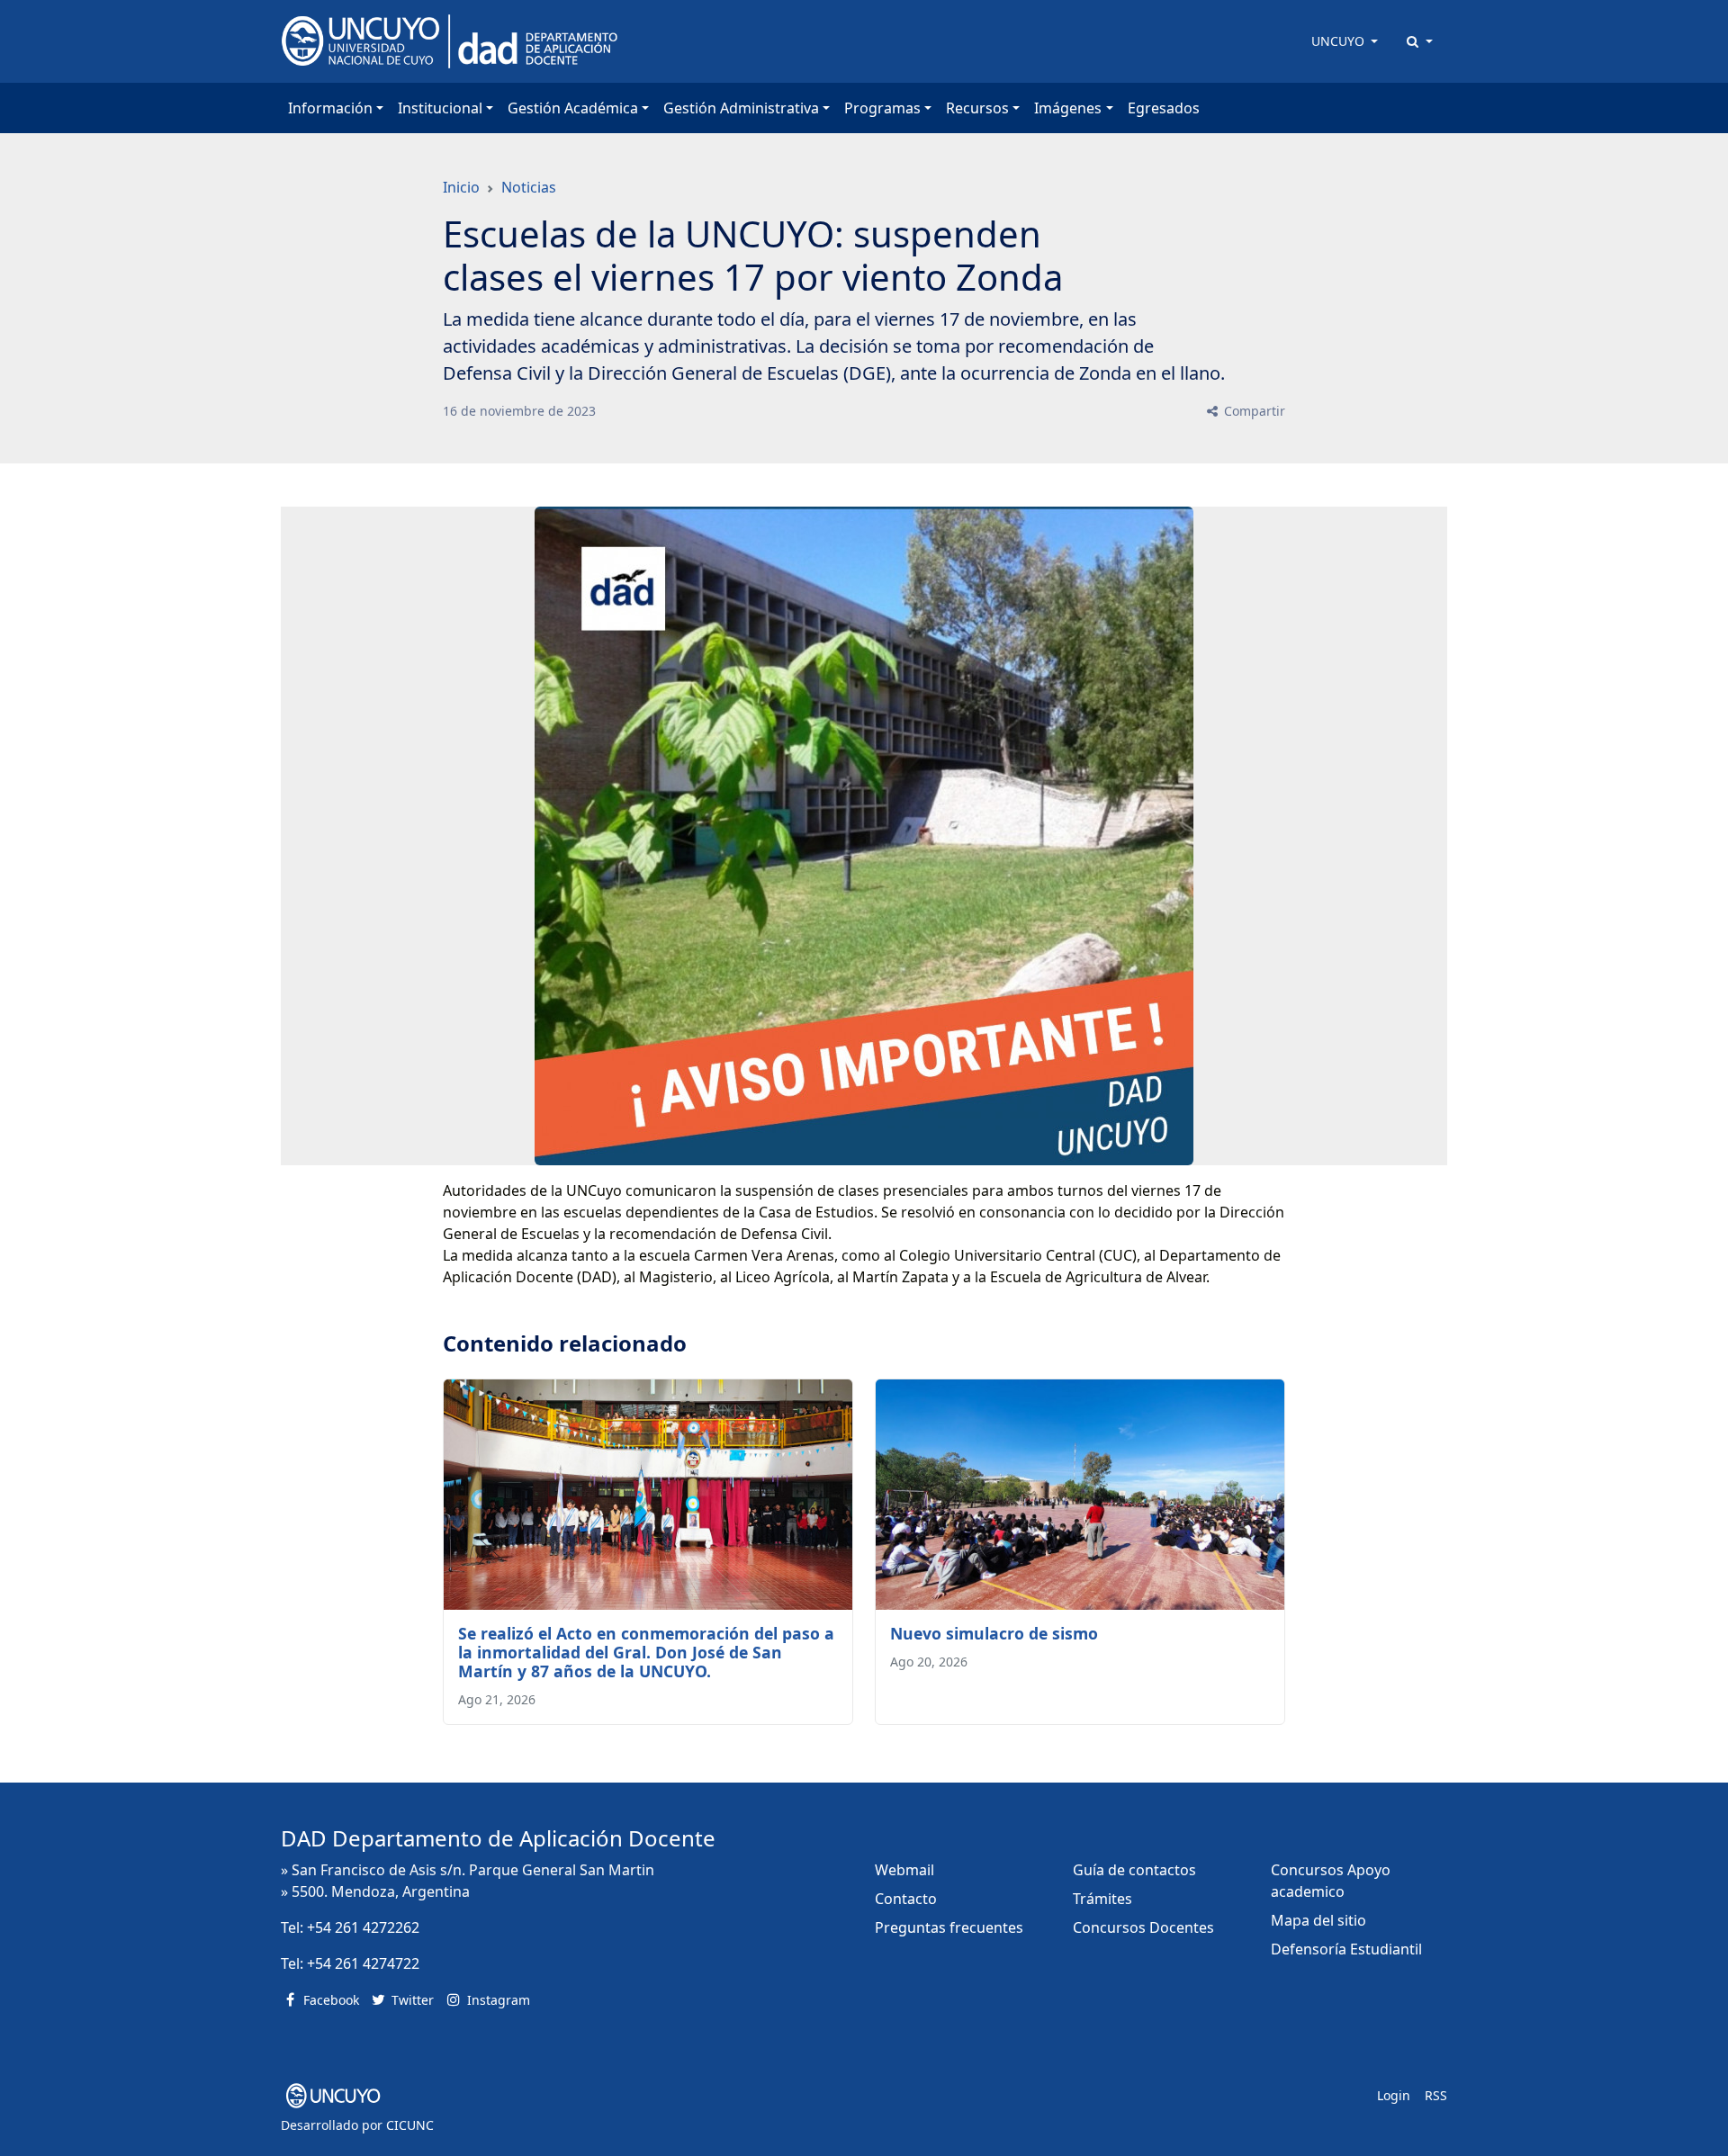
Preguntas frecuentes (949, 1927)
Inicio (461, 187)
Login (1394, 2095)
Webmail (904, 1870)
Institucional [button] (440, 108)
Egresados (1164, 108)
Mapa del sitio (1318, 1920)
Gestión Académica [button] (573, 108)
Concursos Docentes (1143, 1927)
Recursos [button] (977, 108)
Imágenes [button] (1068, 108)
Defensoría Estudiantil (1346, 1949)
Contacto (906, 1899)
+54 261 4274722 (363, 1963)
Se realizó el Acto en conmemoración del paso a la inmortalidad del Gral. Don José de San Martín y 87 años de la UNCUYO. (646, 1652)
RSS (1436, 2095)
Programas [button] (882, 108)
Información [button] (330, 108)
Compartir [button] (1253, 411)
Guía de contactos (1134, 1870)
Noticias (529, 187)
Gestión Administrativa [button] (741, 108)
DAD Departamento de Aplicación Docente (498, 1838)
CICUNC (410, 2125)
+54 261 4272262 (363, 1927)
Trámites (1102, 1899)
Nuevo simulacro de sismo (994, 1633)
